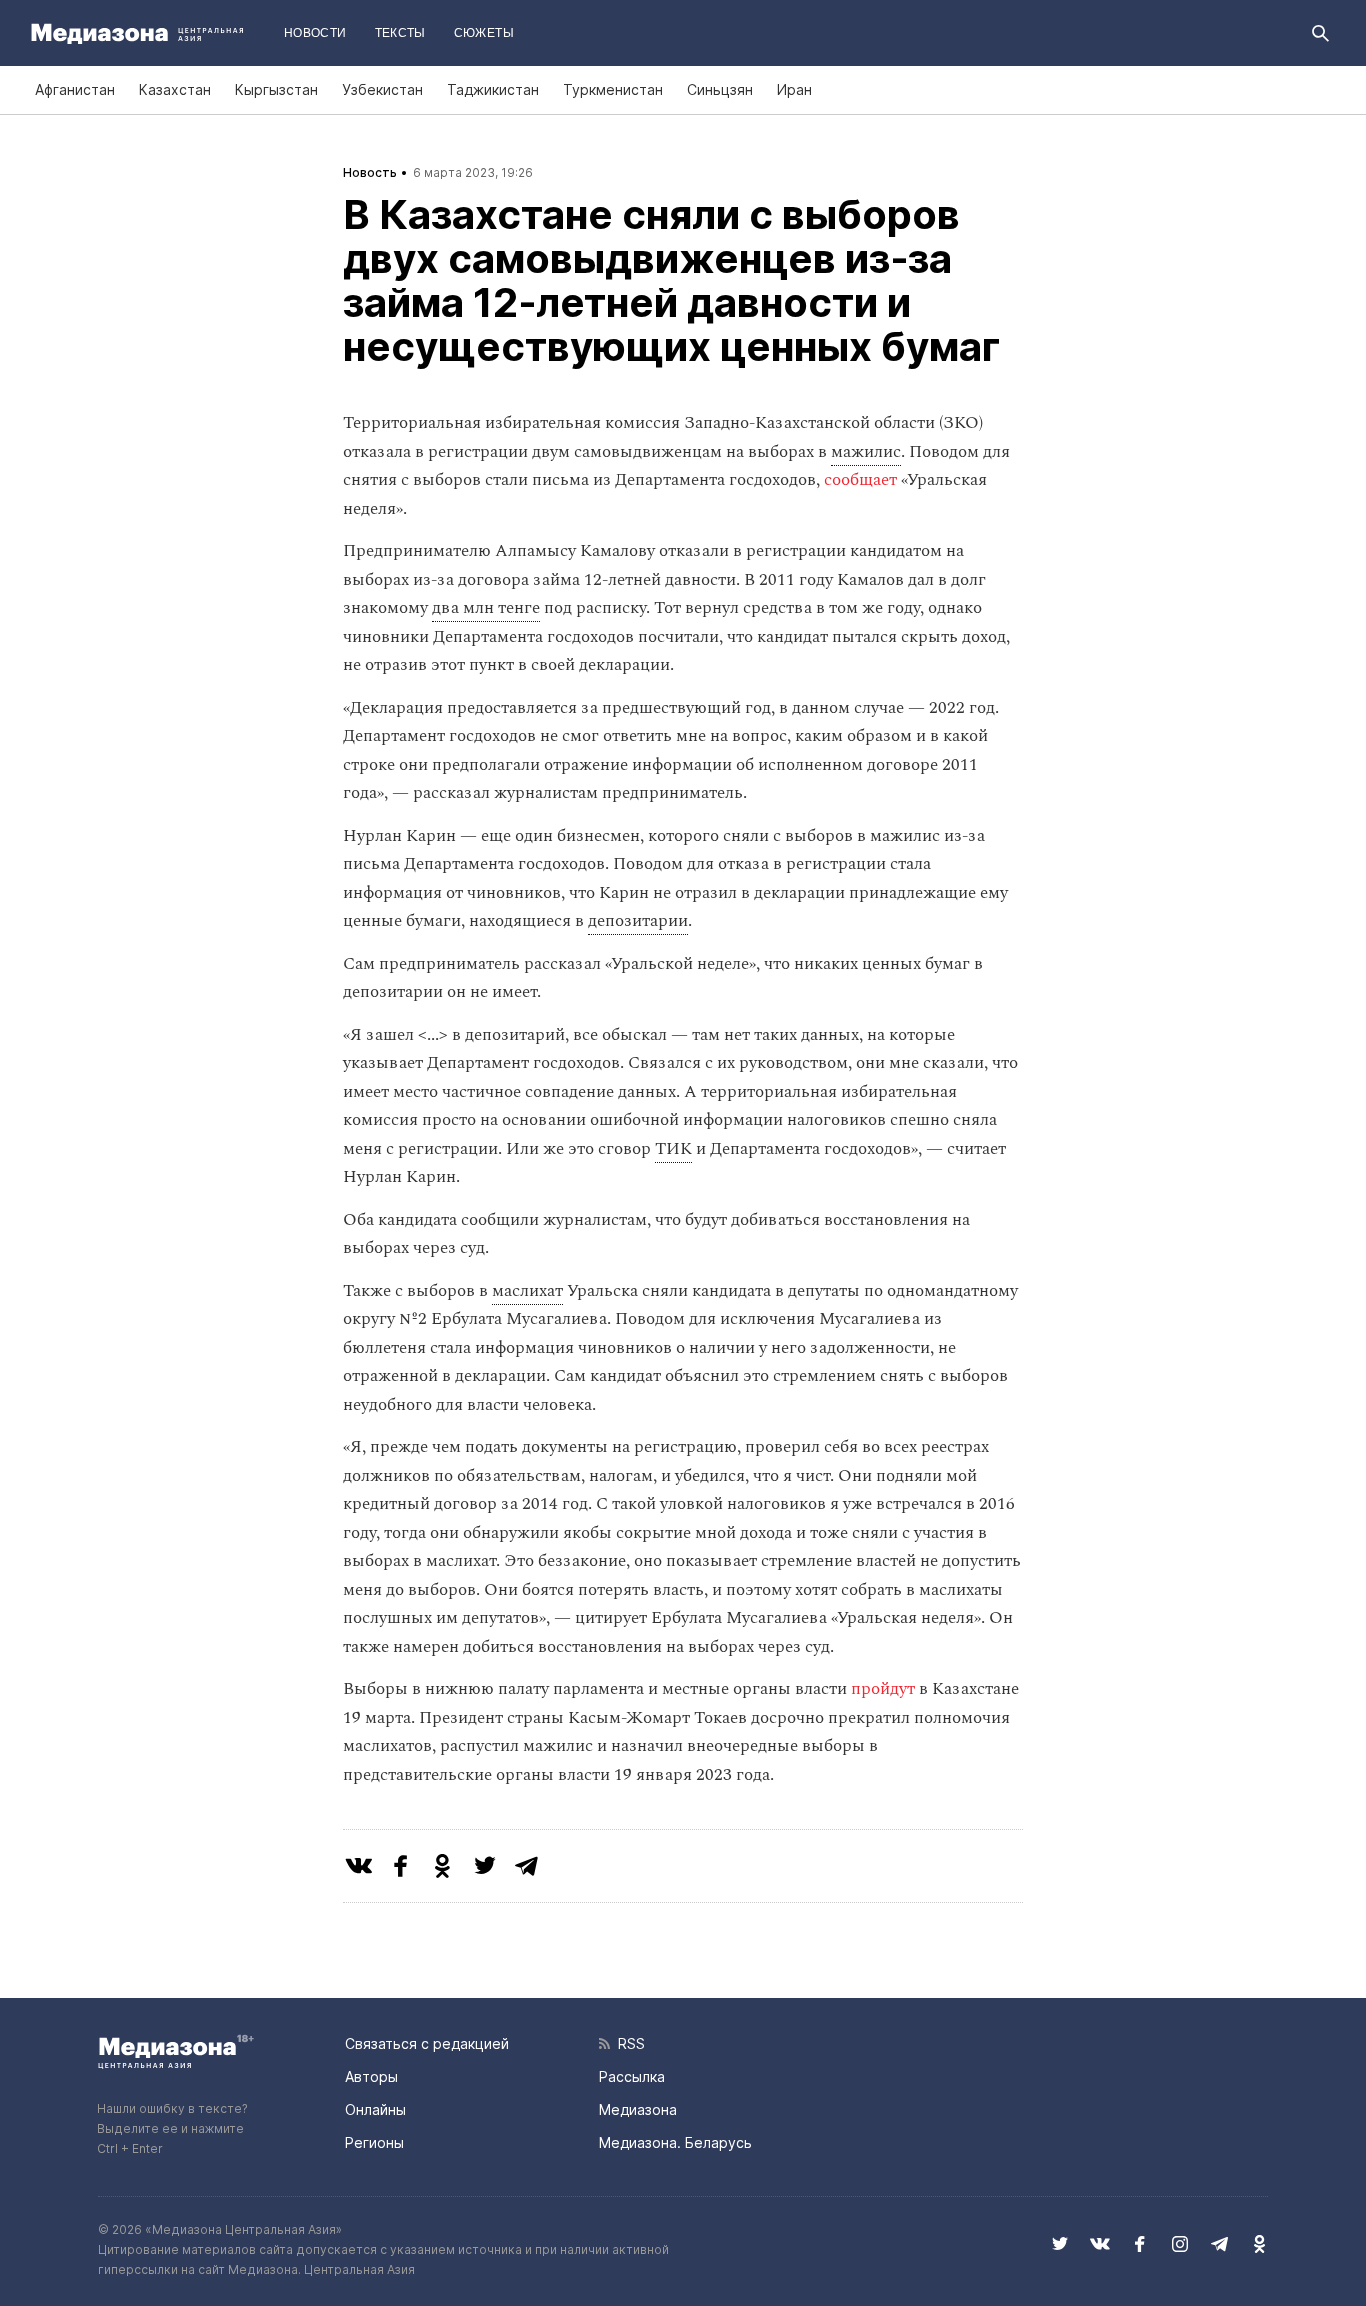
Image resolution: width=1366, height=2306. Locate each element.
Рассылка (632, 2076)
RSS (627, 2043)
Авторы (371, 2076)
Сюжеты (484, 33)
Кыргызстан (276, 89)
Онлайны (375, 2109)
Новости (315, 33)
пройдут (883, 1689)
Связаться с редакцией (427, 2043)
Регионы (374, 2142)
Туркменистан (613, 89)
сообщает (860, 480)
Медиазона (638, 2109)
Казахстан (175, 89)
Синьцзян (720, 89)
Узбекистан (382, 89)
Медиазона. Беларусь (675, 2142)
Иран (794, 89)
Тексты (400, 33)
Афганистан (75, 89)
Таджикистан (493, 89)
